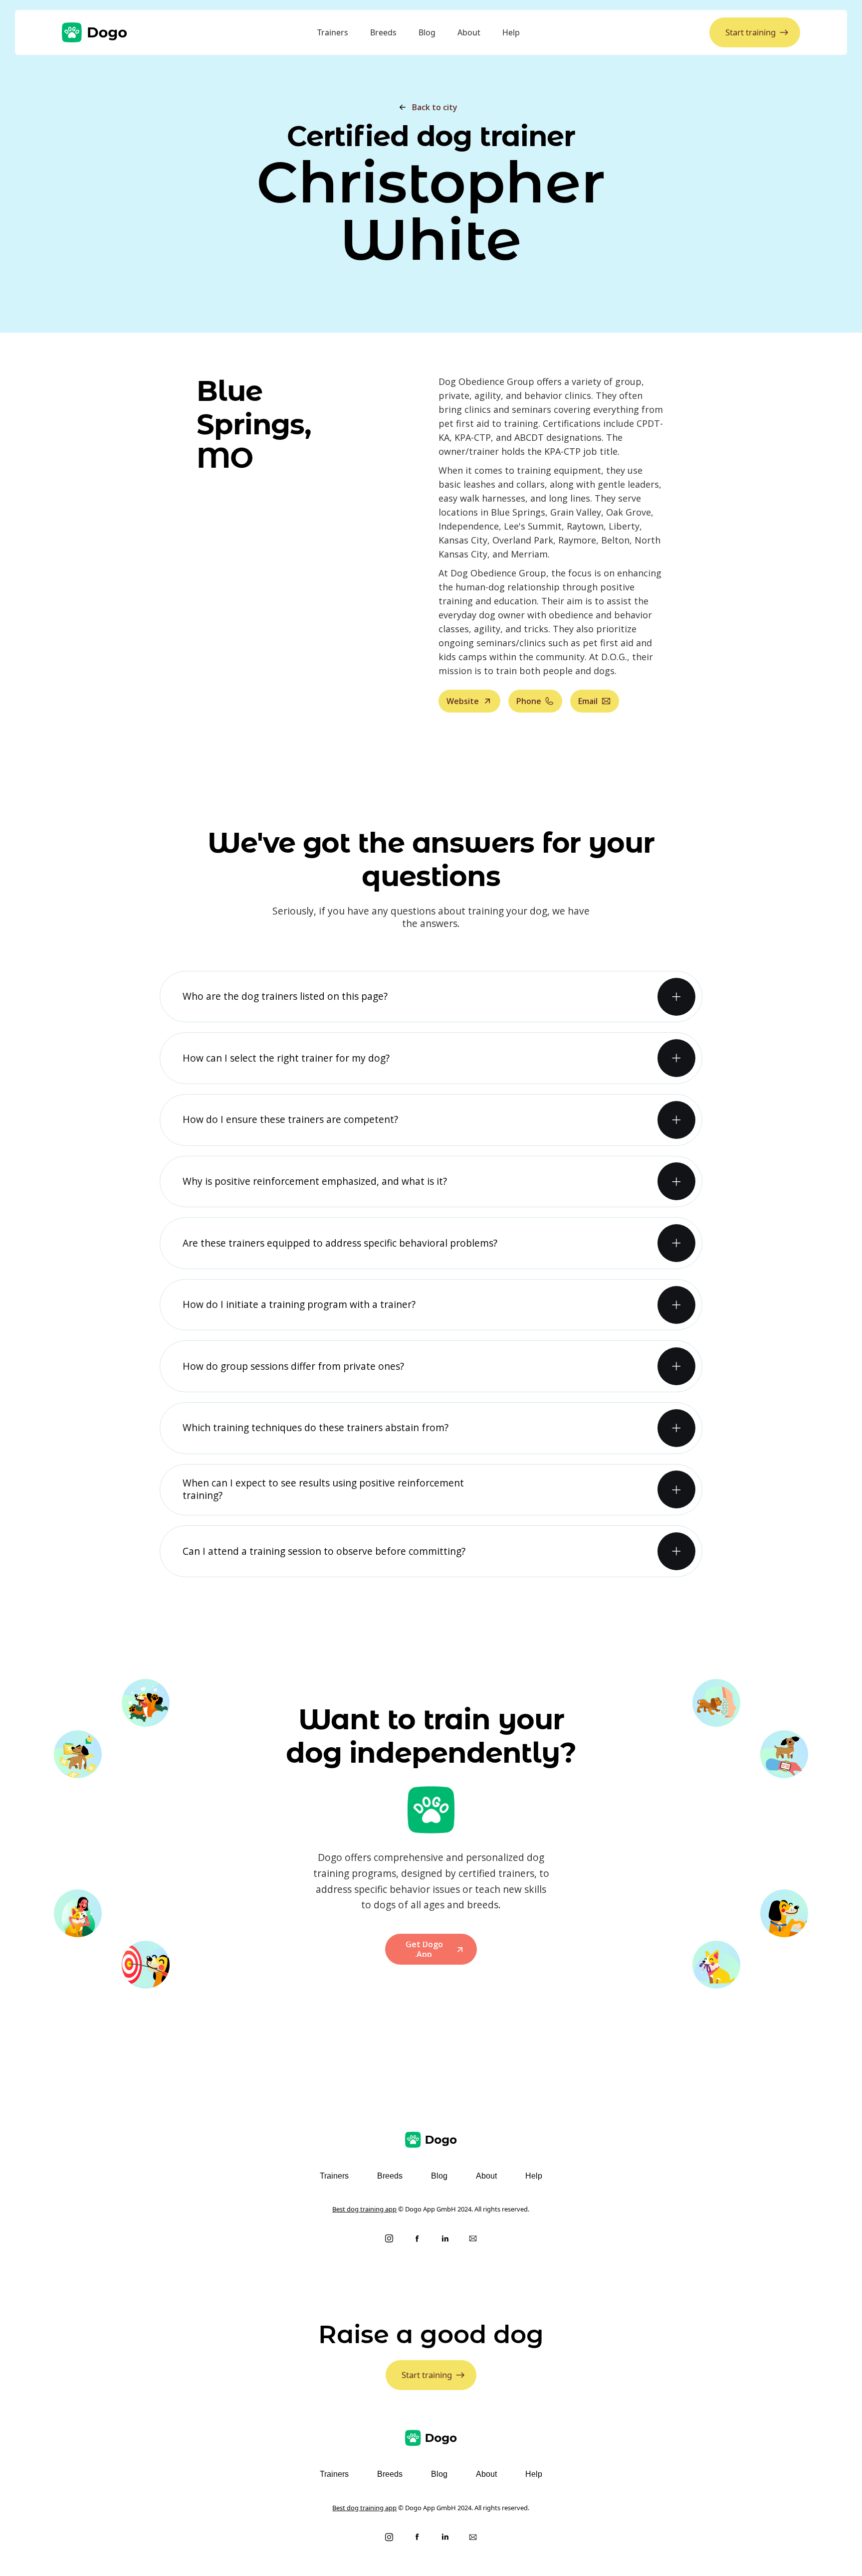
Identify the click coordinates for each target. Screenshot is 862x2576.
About (469, 32)
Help (511, 32)
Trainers (333, 32)
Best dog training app (364, 2209)
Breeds (383, 32)
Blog (427, 32)
